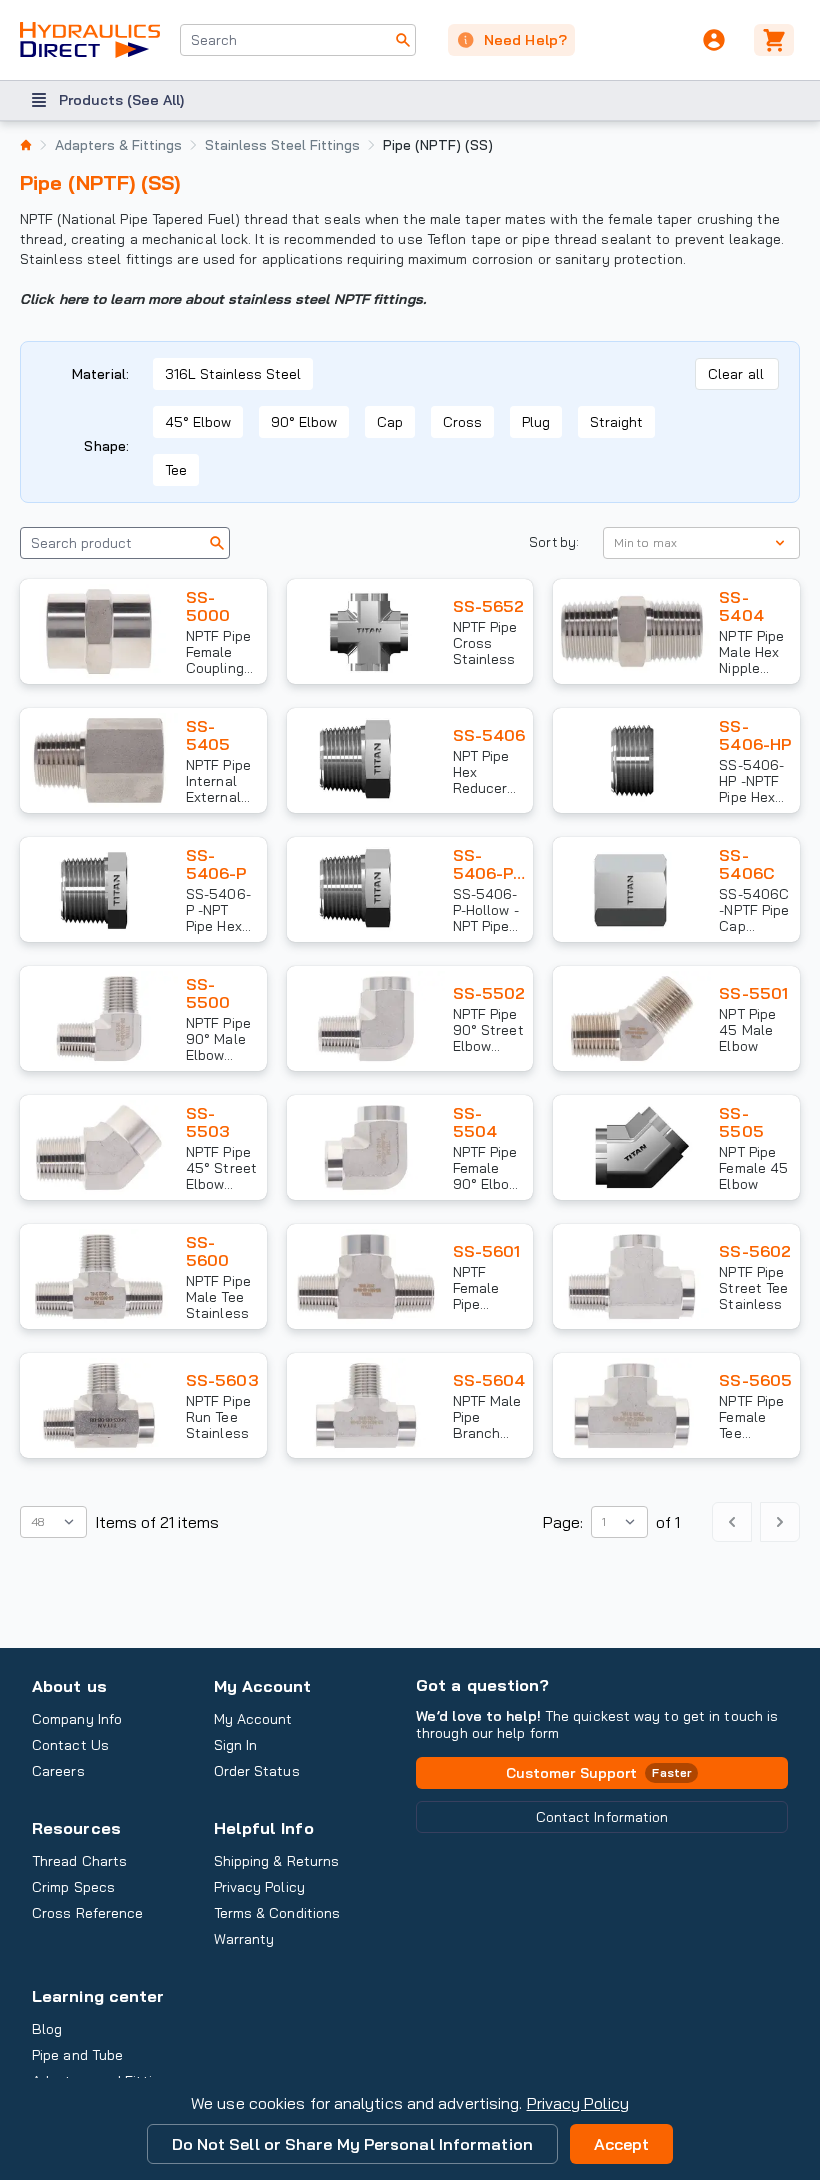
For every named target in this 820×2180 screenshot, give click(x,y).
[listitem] (26, 145)
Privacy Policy (578, 2103)
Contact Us (70, 1745)
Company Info (77, 1719)
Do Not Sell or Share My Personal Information (352, 2144)
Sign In (236, 1745)
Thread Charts (79, 1861)
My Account (263, 1686)
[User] (714, 40)
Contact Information (602, 1817)
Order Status (257, 1771)
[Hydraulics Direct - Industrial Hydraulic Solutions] (90, 40)
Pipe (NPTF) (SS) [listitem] (438, 145)
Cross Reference (87, 1913)
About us (69, 1686)
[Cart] (777, 40)
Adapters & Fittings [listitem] (118, 145)
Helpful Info (264, 1828)
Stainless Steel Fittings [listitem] (282, 145)
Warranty (244, 1939)
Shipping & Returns (277, 1861)
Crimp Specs (73, 1887)
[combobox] (298, 40)
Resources (76, 1828)
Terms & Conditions (277, 1913)
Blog (47, 2029)
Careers (58, 1771)
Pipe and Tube (77, 2055)
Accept (622, 2144)
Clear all (736, 374)
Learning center (98, 1996)
